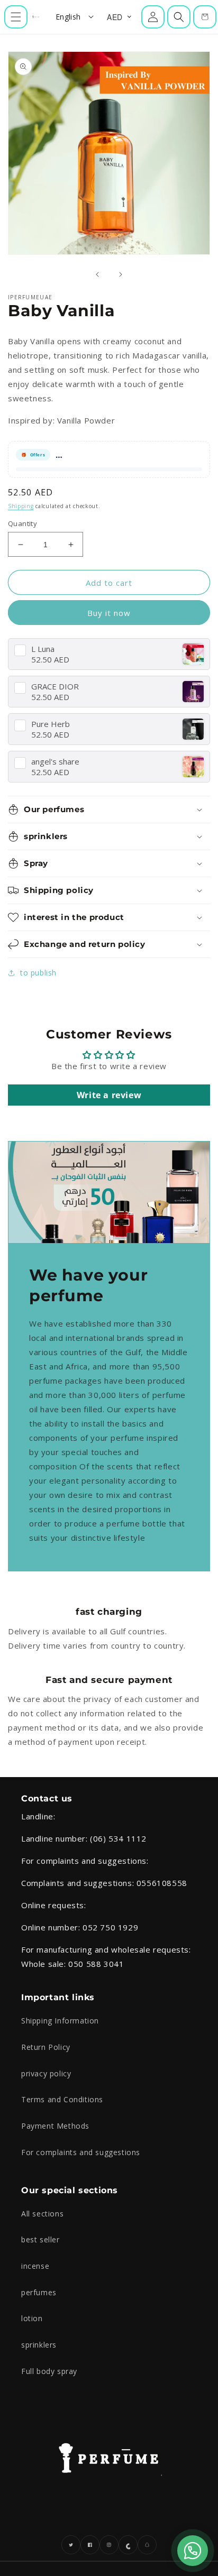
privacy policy (46, 2073)
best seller (40, 2239)
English (68, 17)
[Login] (153, 17)
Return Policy (46, 2047)
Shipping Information (60, 2021)
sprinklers (39, 2345)
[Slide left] (97, 274)
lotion (32, 2318)
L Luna (43, 649)
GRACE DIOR (55, 687)
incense (35, 2266)
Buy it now (109, 613)
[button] (16, 17)
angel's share (55, 762)
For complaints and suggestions (81, 2152)
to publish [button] (38, 973)
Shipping (21, 506)
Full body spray (49, 2371)
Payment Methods (55, 2126)
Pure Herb (51, 724)
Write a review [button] (109, 1095)
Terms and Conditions (62, 2099)
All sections (42, 2214)
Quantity (22, 523)
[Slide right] (121, 274)
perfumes (39, 2292)
